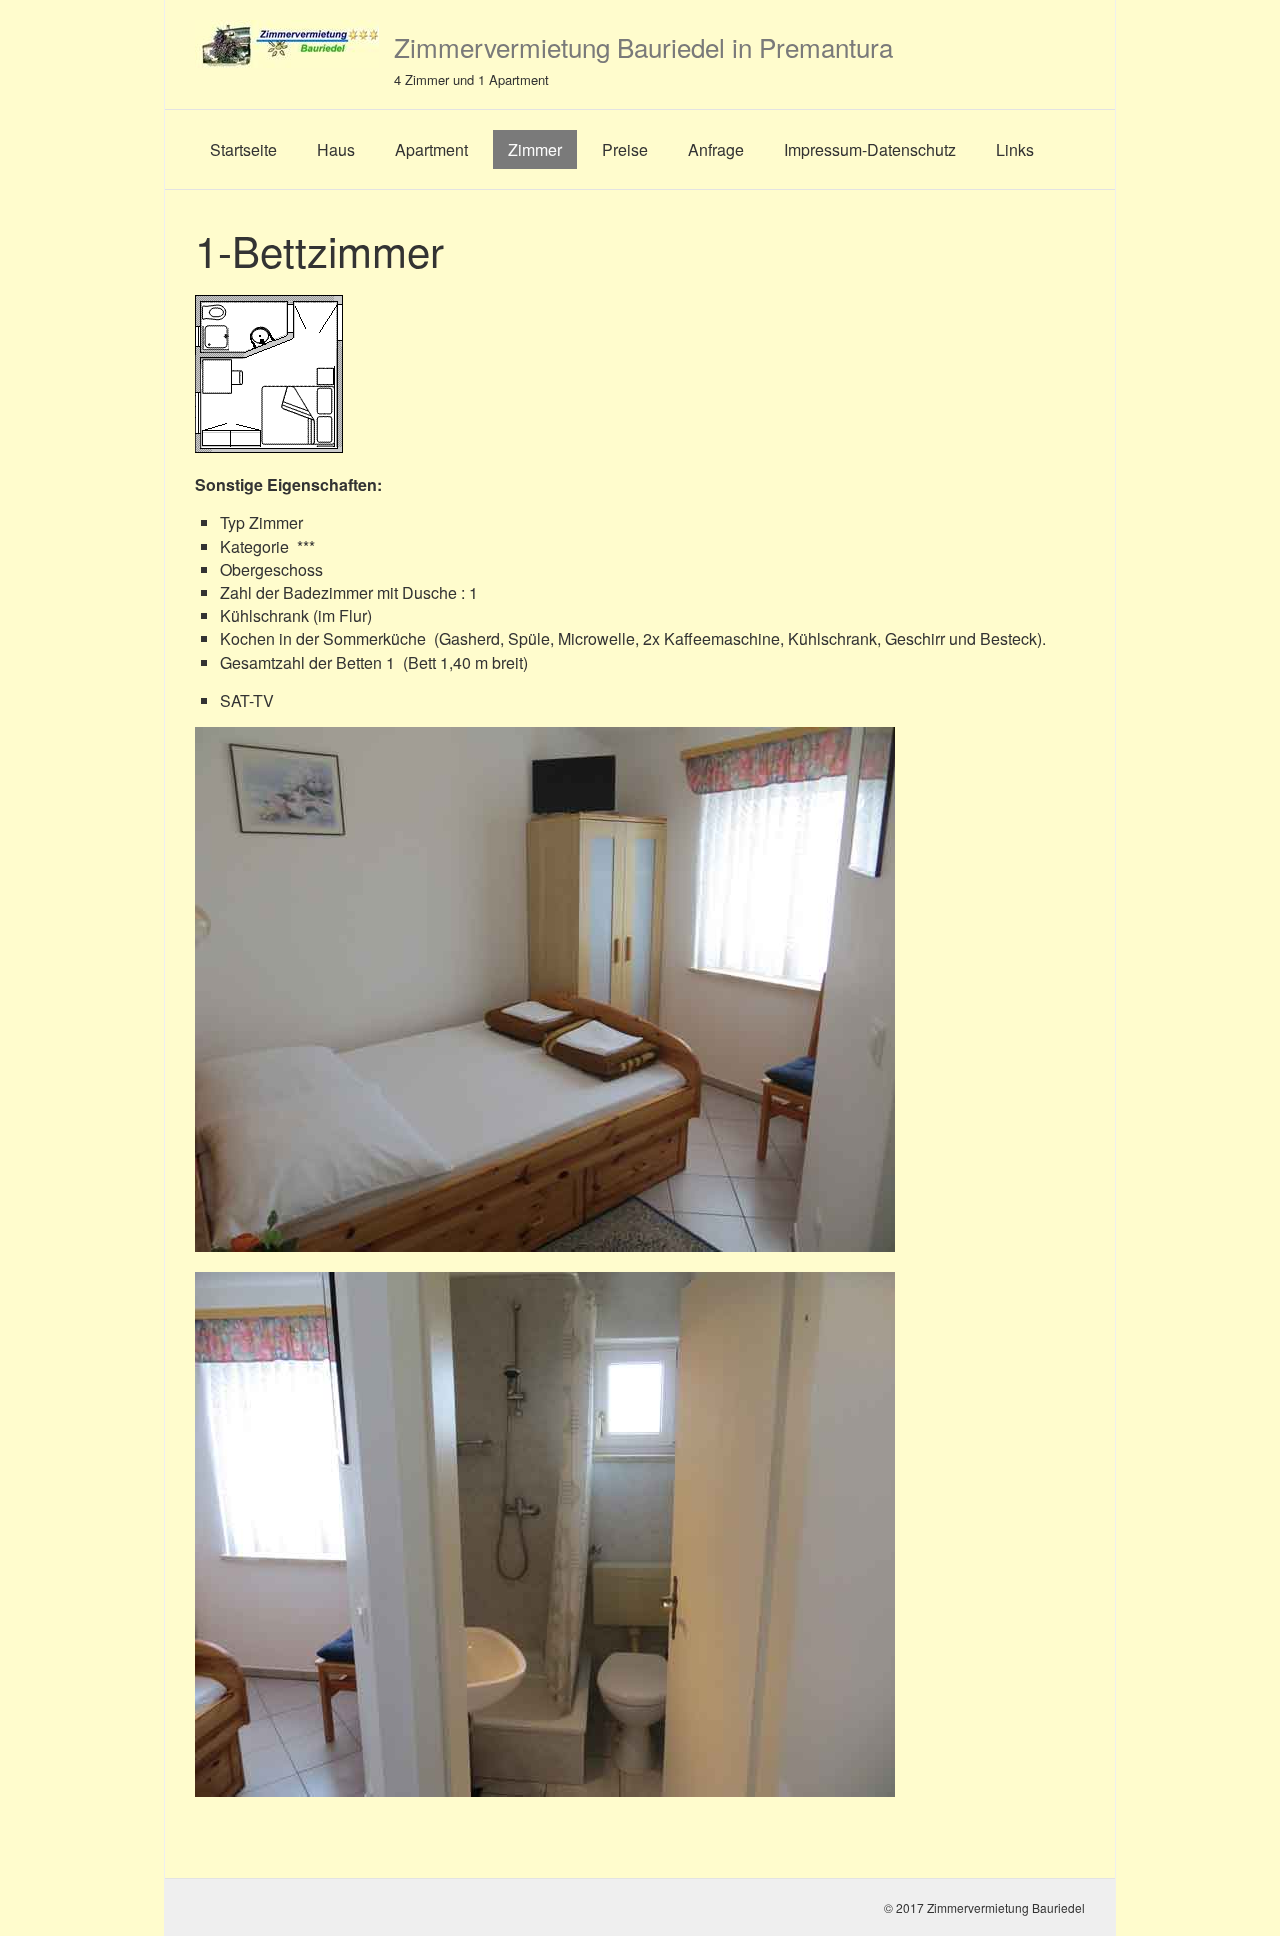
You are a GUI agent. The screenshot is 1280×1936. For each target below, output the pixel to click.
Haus (336, 149)
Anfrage (716, 149)
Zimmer (535, 149)
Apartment (431, 149)
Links (1015, 149)
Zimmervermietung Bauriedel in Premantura (643, 46)
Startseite (243, 149)
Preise (625, 149)
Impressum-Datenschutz (870, 149)
